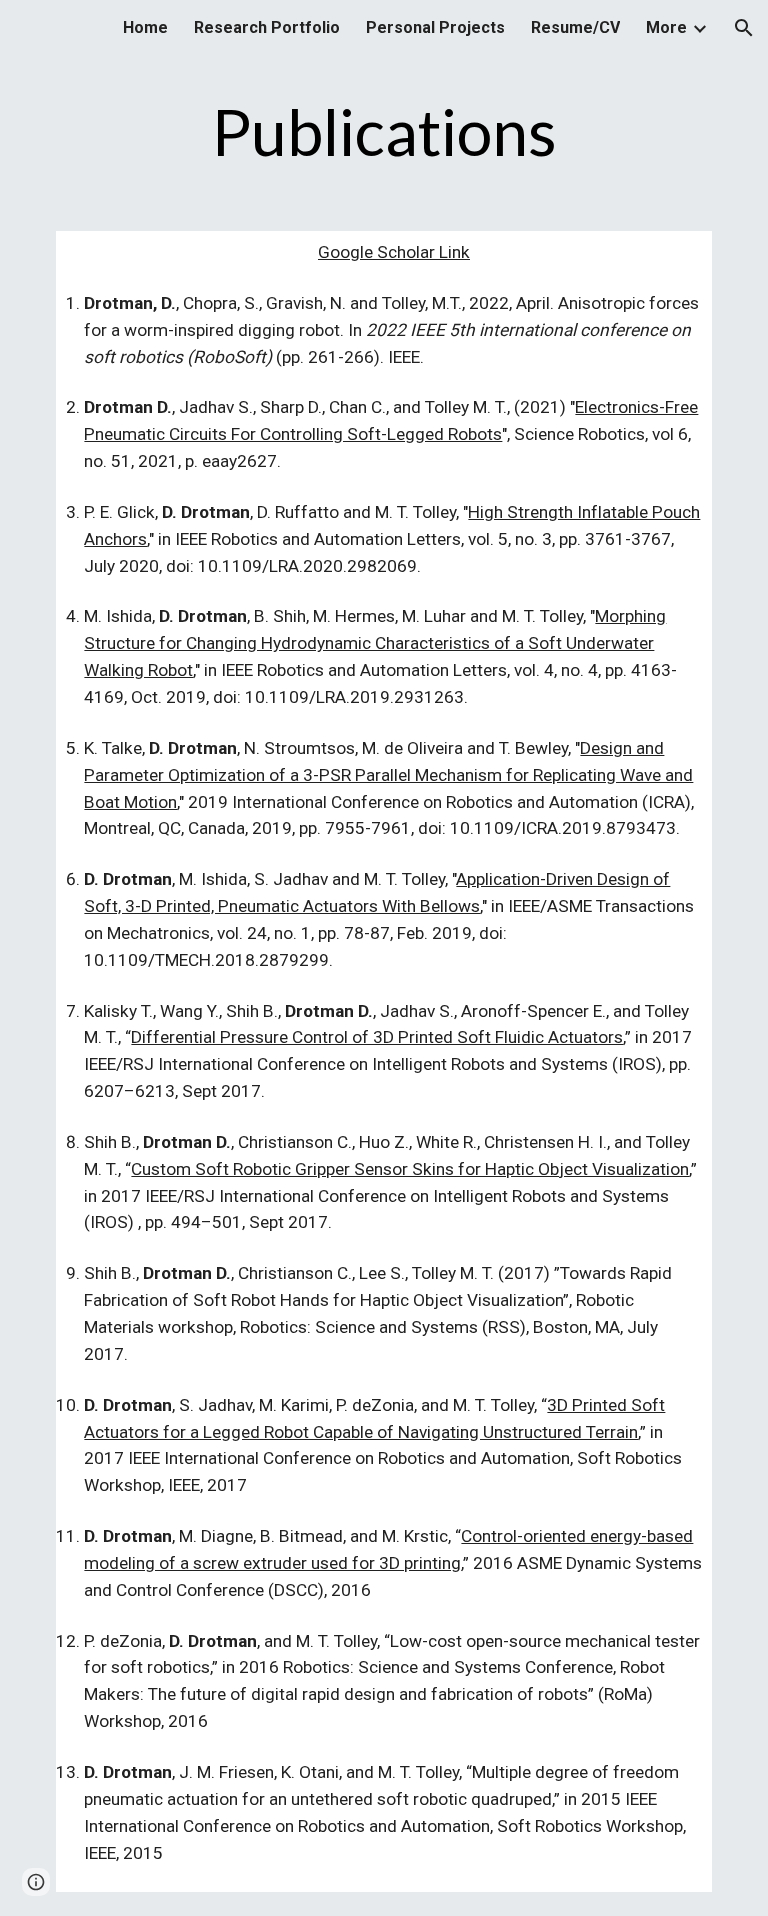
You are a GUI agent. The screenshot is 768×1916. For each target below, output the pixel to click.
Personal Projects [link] (435, 27)
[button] (744, 28)
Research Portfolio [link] (267, 27)
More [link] (666, 27)
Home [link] (145, 27)
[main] (383, 133)
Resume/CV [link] (575, 27)
